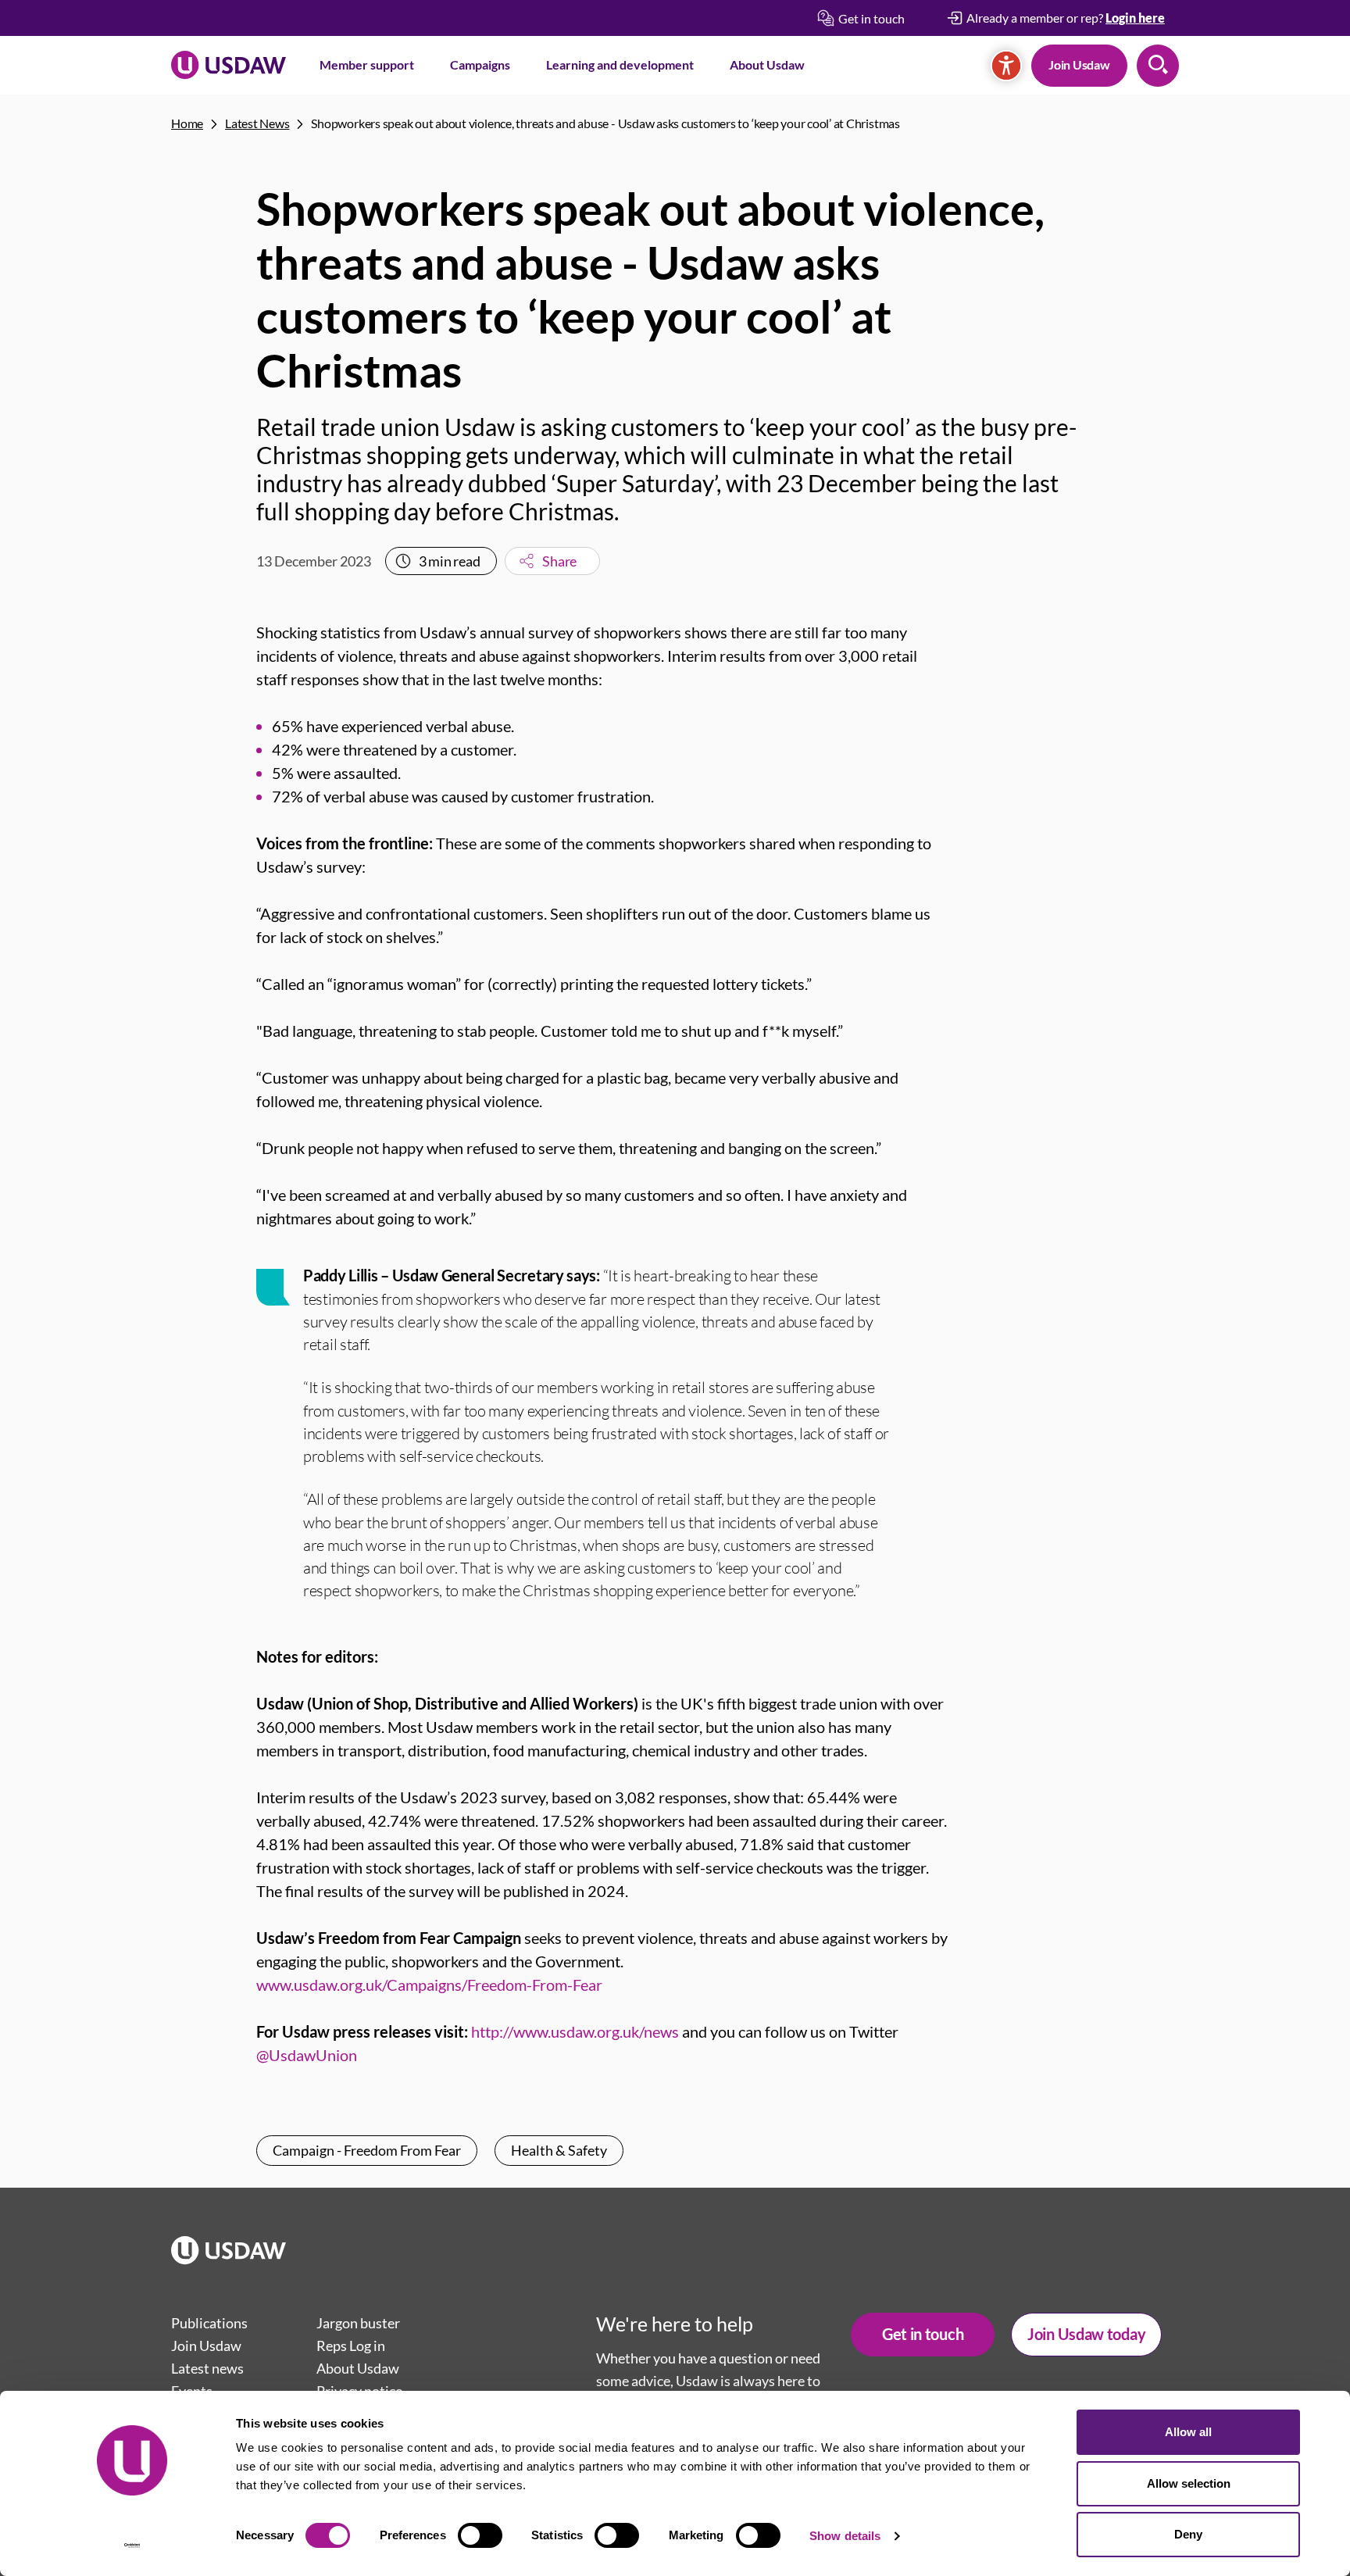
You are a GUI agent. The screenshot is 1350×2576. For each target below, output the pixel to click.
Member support (367, 64)
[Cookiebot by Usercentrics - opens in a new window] (132, 2546)
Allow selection (1189, 2483)
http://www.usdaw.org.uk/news (575, 2031)
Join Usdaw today (1086, 2334)
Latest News (257, 123)
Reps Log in (351, 2346)
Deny (1188, 2534)
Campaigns (480, 64)
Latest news (207, 2368)
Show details (845, 2536)
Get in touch (923, 2334)
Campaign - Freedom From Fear (367, 2150)
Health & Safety (559, 2150)
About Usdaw (767, 64)
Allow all (1188, 2432)
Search (1158, 66)
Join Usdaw (1079, 64)
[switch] (480, 2535)
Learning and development (620, 64)
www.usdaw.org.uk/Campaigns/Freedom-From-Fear (429, 1985)
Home (187, 123)
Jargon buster (358, 2323)
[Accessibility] (1006, 66)
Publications (209, 2323)
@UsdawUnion (307, 2055)
